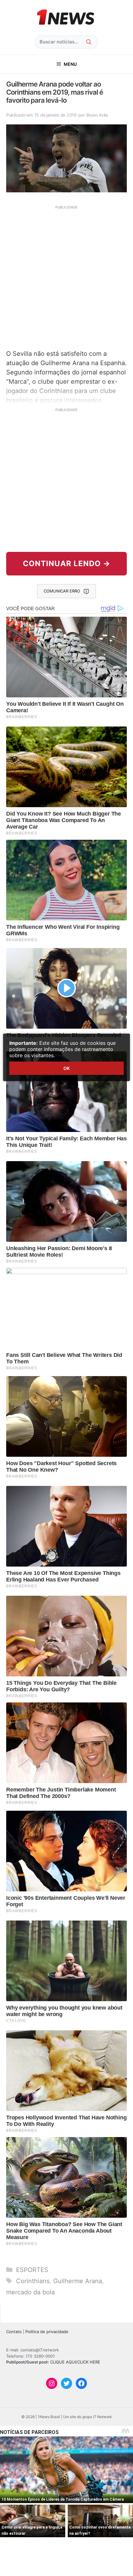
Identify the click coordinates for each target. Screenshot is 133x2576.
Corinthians (33, 2281)
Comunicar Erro (62, 591)
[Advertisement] (66, 277)
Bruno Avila (97, 115)
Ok (66, 1068)
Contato (14, 2332)
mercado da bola (30, 2292)
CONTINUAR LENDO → (67, 563)
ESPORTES (32, 2270)
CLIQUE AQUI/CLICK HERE (75, 2362)
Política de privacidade (47, 2332)
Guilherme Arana (78, 2281)
